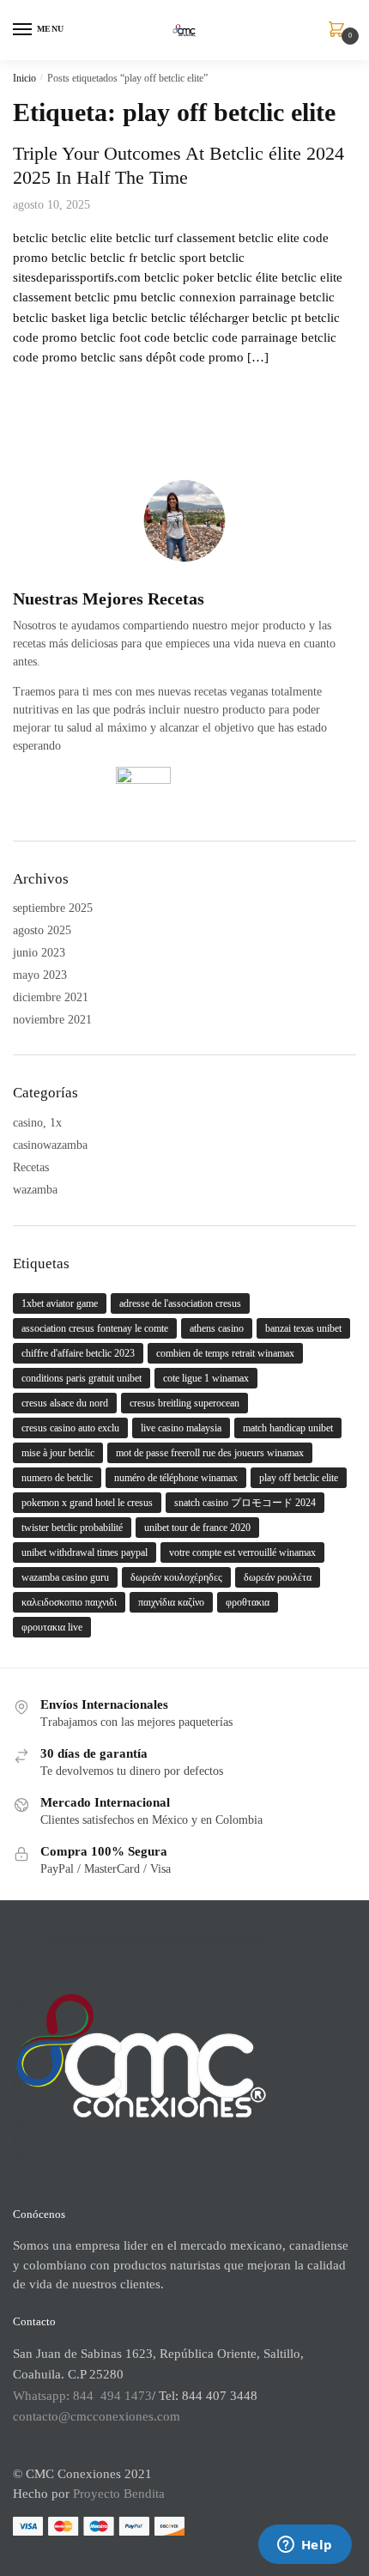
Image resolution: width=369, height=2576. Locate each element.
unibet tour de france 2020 (197, 1528)
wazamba (35, 1190)
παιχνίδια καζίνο (171, 1602)
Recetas (31, 1167)
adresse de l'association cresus (180, 1303)
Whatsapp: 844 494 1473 (82, 2396)
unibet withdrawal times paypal (85, 1552)
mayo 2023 (40, 975)
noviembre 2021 (52, 1020)
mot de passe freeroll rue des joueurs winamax (210, 1453)
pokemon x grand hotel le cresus (87, 1503)
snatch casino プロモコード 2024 (245, 1503)
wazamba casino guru (65, 1577)
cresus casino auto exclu (70, 1428)
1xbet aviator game (60, 1303)
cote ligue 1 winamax (206, 1378)
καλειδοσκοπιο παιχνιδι (69, 1602)
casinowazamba (50, 1145)
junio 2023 (39, 953)
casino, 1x (37, 1123)
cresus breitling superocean (184, 1403)
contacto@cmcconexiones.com (97, 2416)
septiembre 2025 (53, 908)
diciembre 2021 (51, 997)
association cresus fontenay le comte (95, 1328)
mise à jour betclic (58, 1453)
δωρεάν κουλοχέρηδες (176, 1577)
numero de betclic (57, 1478)
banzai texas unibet (303, 1328)
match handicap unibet (288, 1428)
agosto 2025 (42, 930)
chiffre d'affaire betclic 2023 (78, 1353)
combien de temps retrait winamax (225, 1353)
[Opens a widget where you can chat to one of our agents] (305, 2546)
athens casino (217, 1328)
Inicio (24, 78)
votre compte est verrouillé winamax (242, 1552)
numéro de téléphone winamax (176, 1478)
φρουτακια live (52, 1627)
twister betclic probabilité (72, 1528)
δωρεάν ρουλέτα (278, 1577)
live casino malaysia (181, 1428)
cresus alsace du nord (65, 1403)
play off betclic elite (299, 1478)
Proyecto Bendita (119, 2494)
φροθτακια (248, 1602)
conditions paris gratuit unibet (82, 1378)
